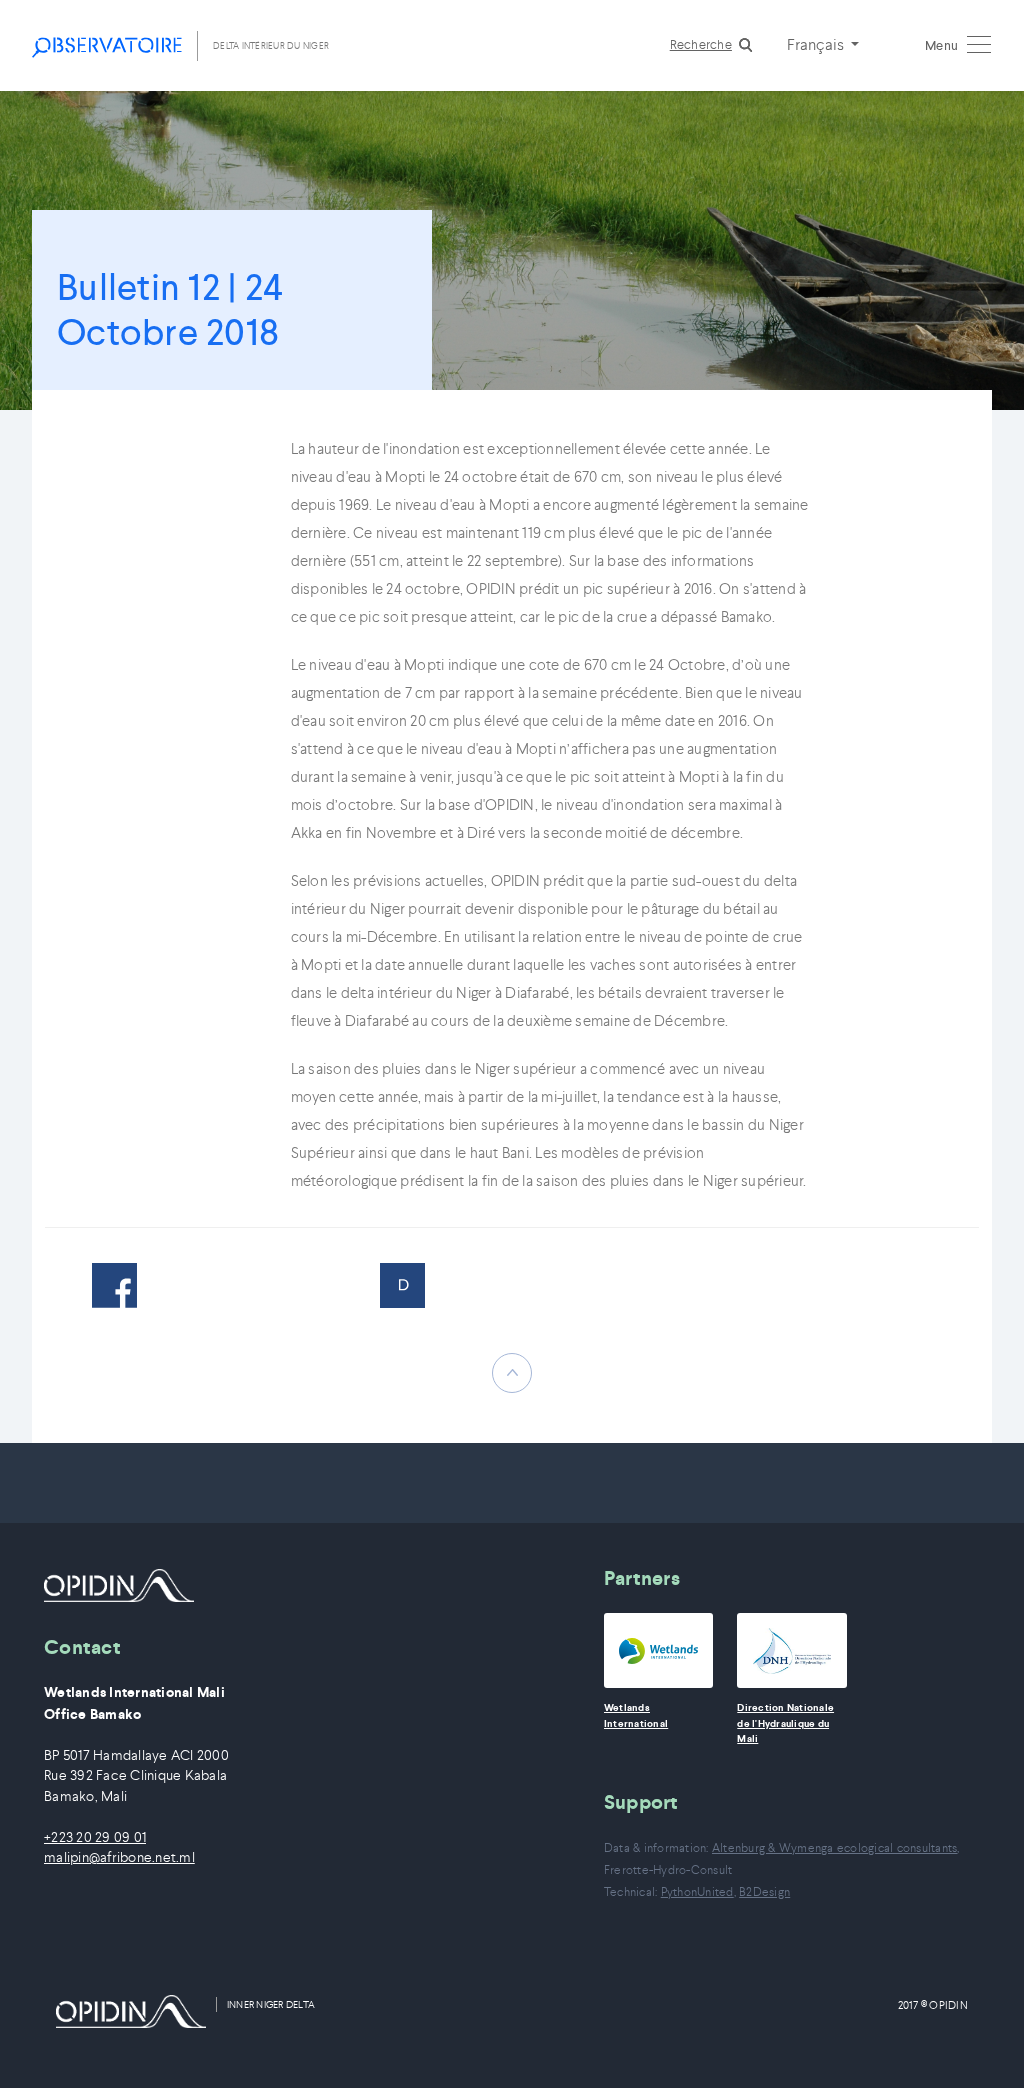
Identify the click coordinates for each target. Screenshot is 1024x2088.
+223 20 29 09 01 (95, 1837)
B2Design (764, 1891)
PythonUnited (697, 1891)
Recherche (701, 44)
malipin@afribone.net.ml (119, 1857)
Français (817, 44)
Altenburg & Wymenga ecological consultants (835, 1847)
